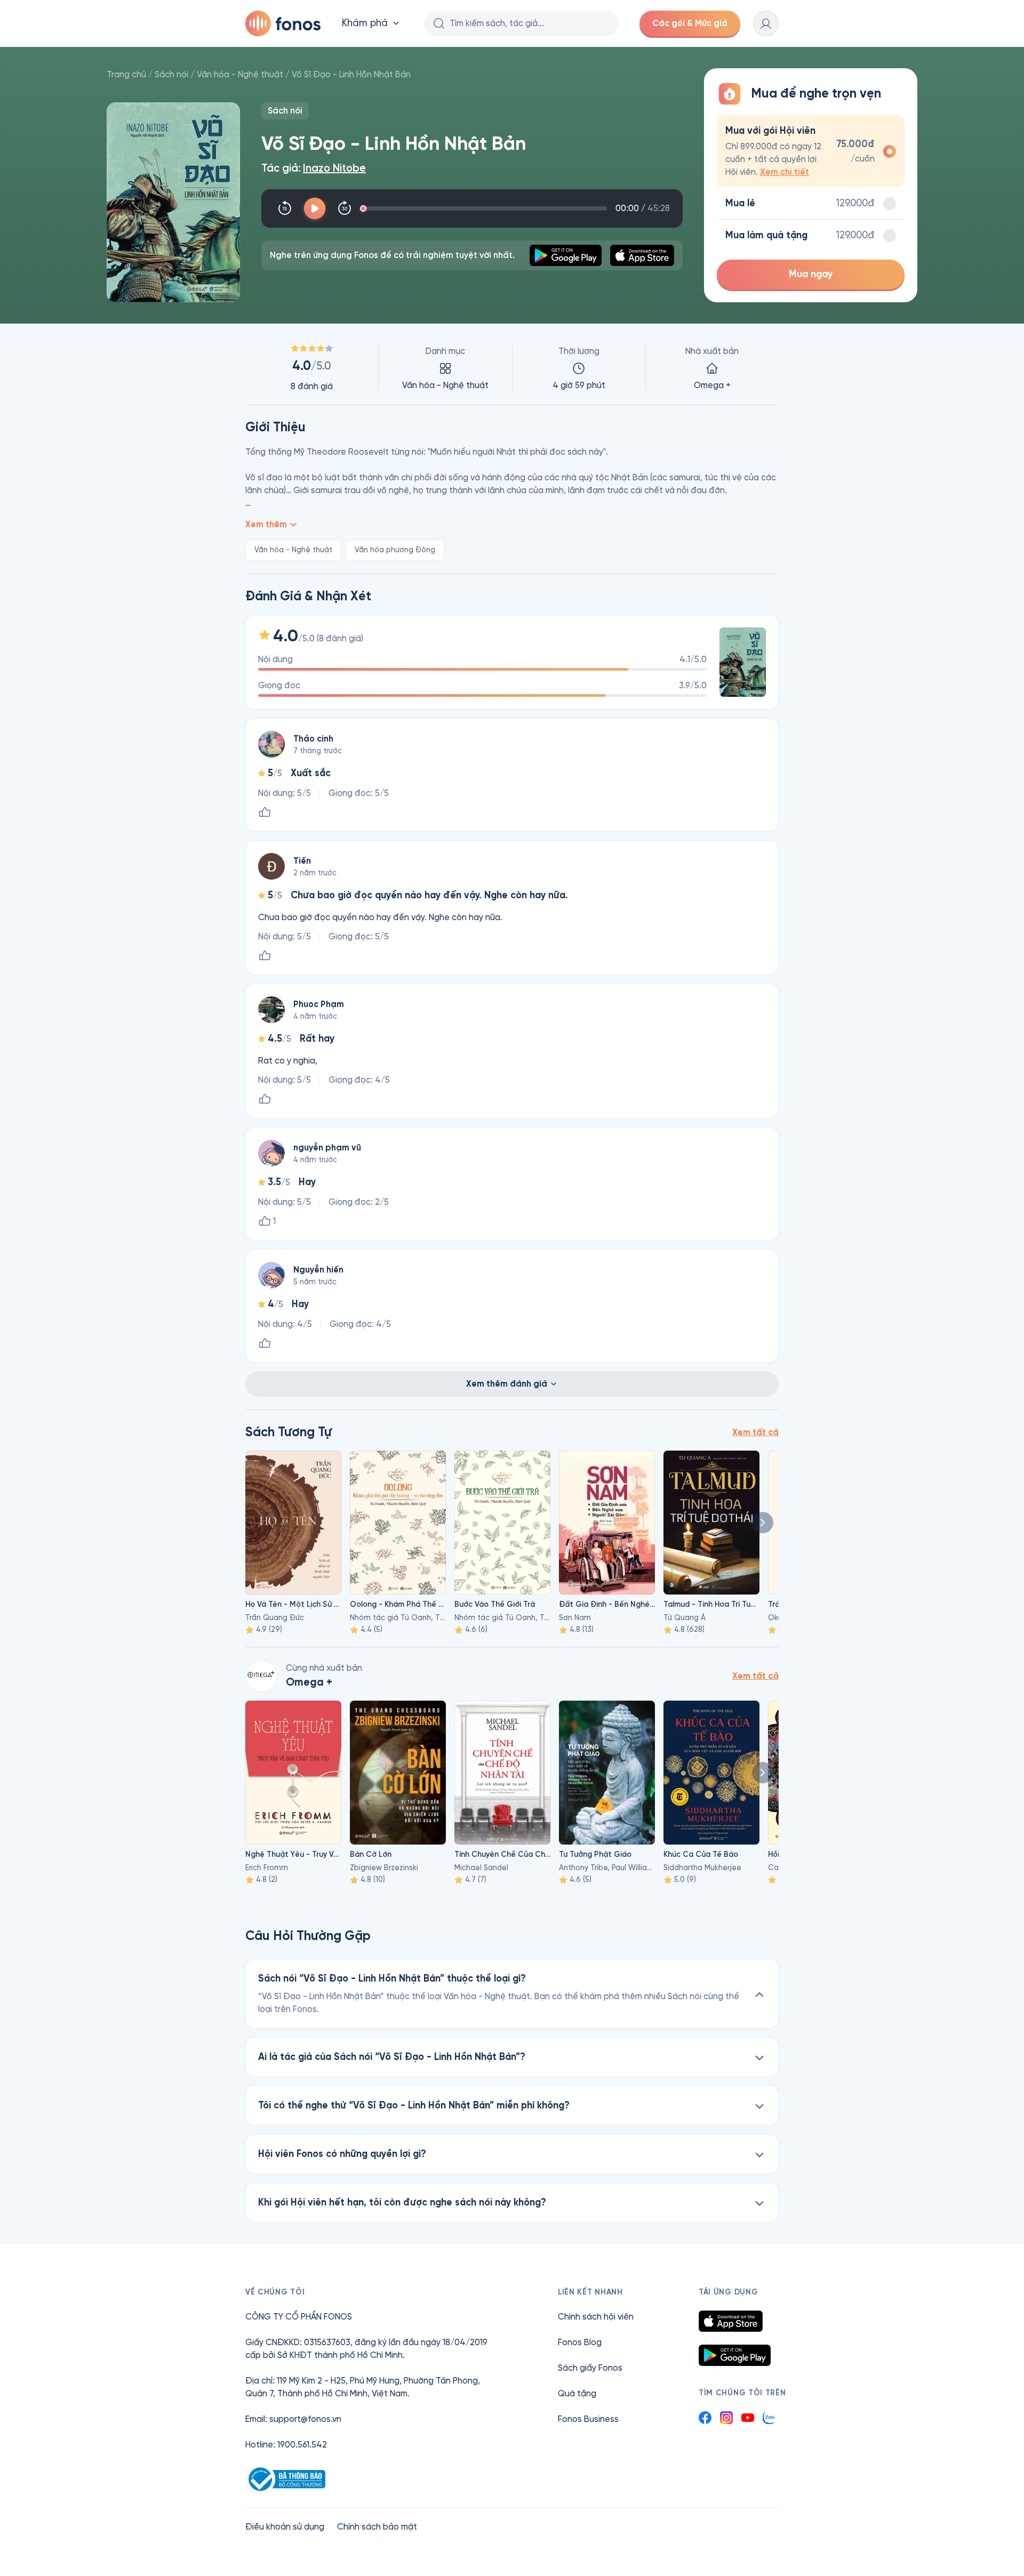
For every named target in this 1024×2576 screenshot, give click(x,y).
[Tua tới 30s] (345, 208)
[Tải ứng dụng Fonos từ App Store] (731, 2321)
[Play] (315, 208)
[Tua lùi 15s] (285, 208)
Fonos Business (588, 2419)
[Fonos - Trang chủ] (283, 23)
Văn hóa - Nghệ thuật (240, 74)
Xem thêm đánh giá (507, 1384)
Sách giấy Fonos (590, 2368)
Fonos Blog (580, 2342)
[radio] (811, 151)
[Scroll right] (763, 1523)
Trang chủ (126, 74)
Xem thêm (266, 524)
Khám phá (365, 23)
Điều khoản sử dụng (285, 2527)
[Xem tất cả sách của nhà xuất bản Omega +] (261, 1676)
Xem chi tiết (785, 172)
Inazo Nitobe (334, 168)
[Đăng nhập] (766, 23)
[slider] (485, 208)
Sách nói (171, 74)
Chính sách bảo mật (377, 2527)
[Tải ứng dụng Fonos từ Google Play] (735, 2355)
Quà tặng (577, 2393)
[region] (512, 368)
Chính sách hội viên (596, 2317)
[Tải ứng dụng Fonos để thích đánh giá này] (265, 812)
